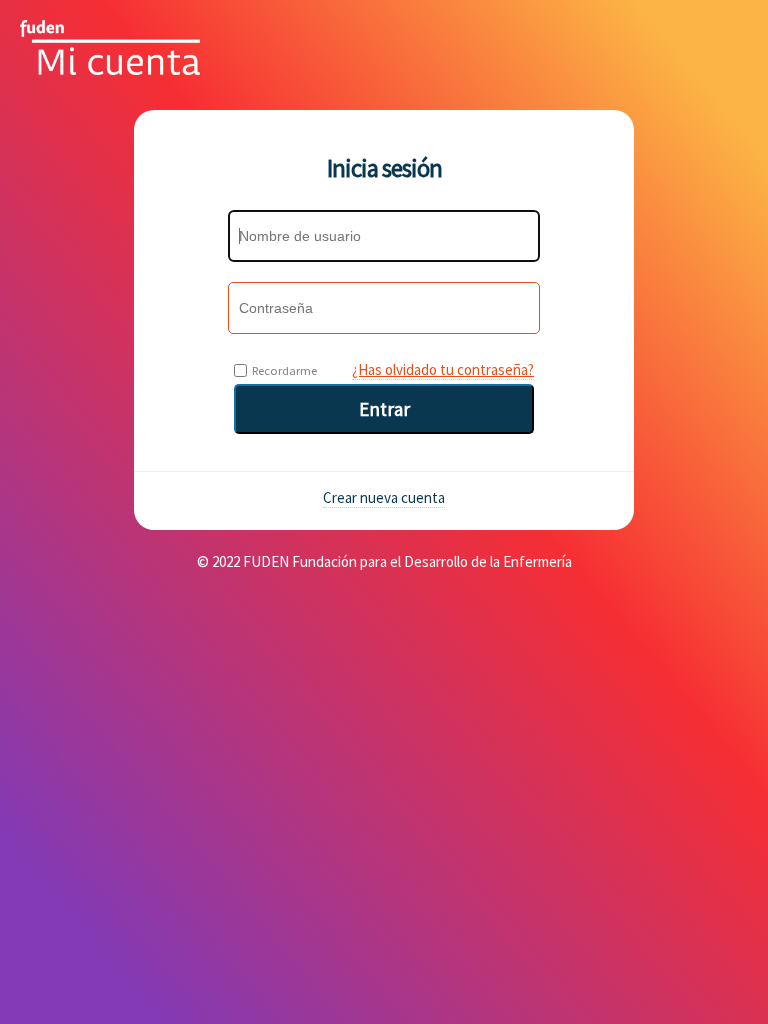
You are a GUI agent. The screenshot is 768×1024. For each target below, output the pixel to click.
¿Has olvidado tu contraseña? (443, 369)
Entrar (384, 409)
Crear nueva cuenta (384, 497)
